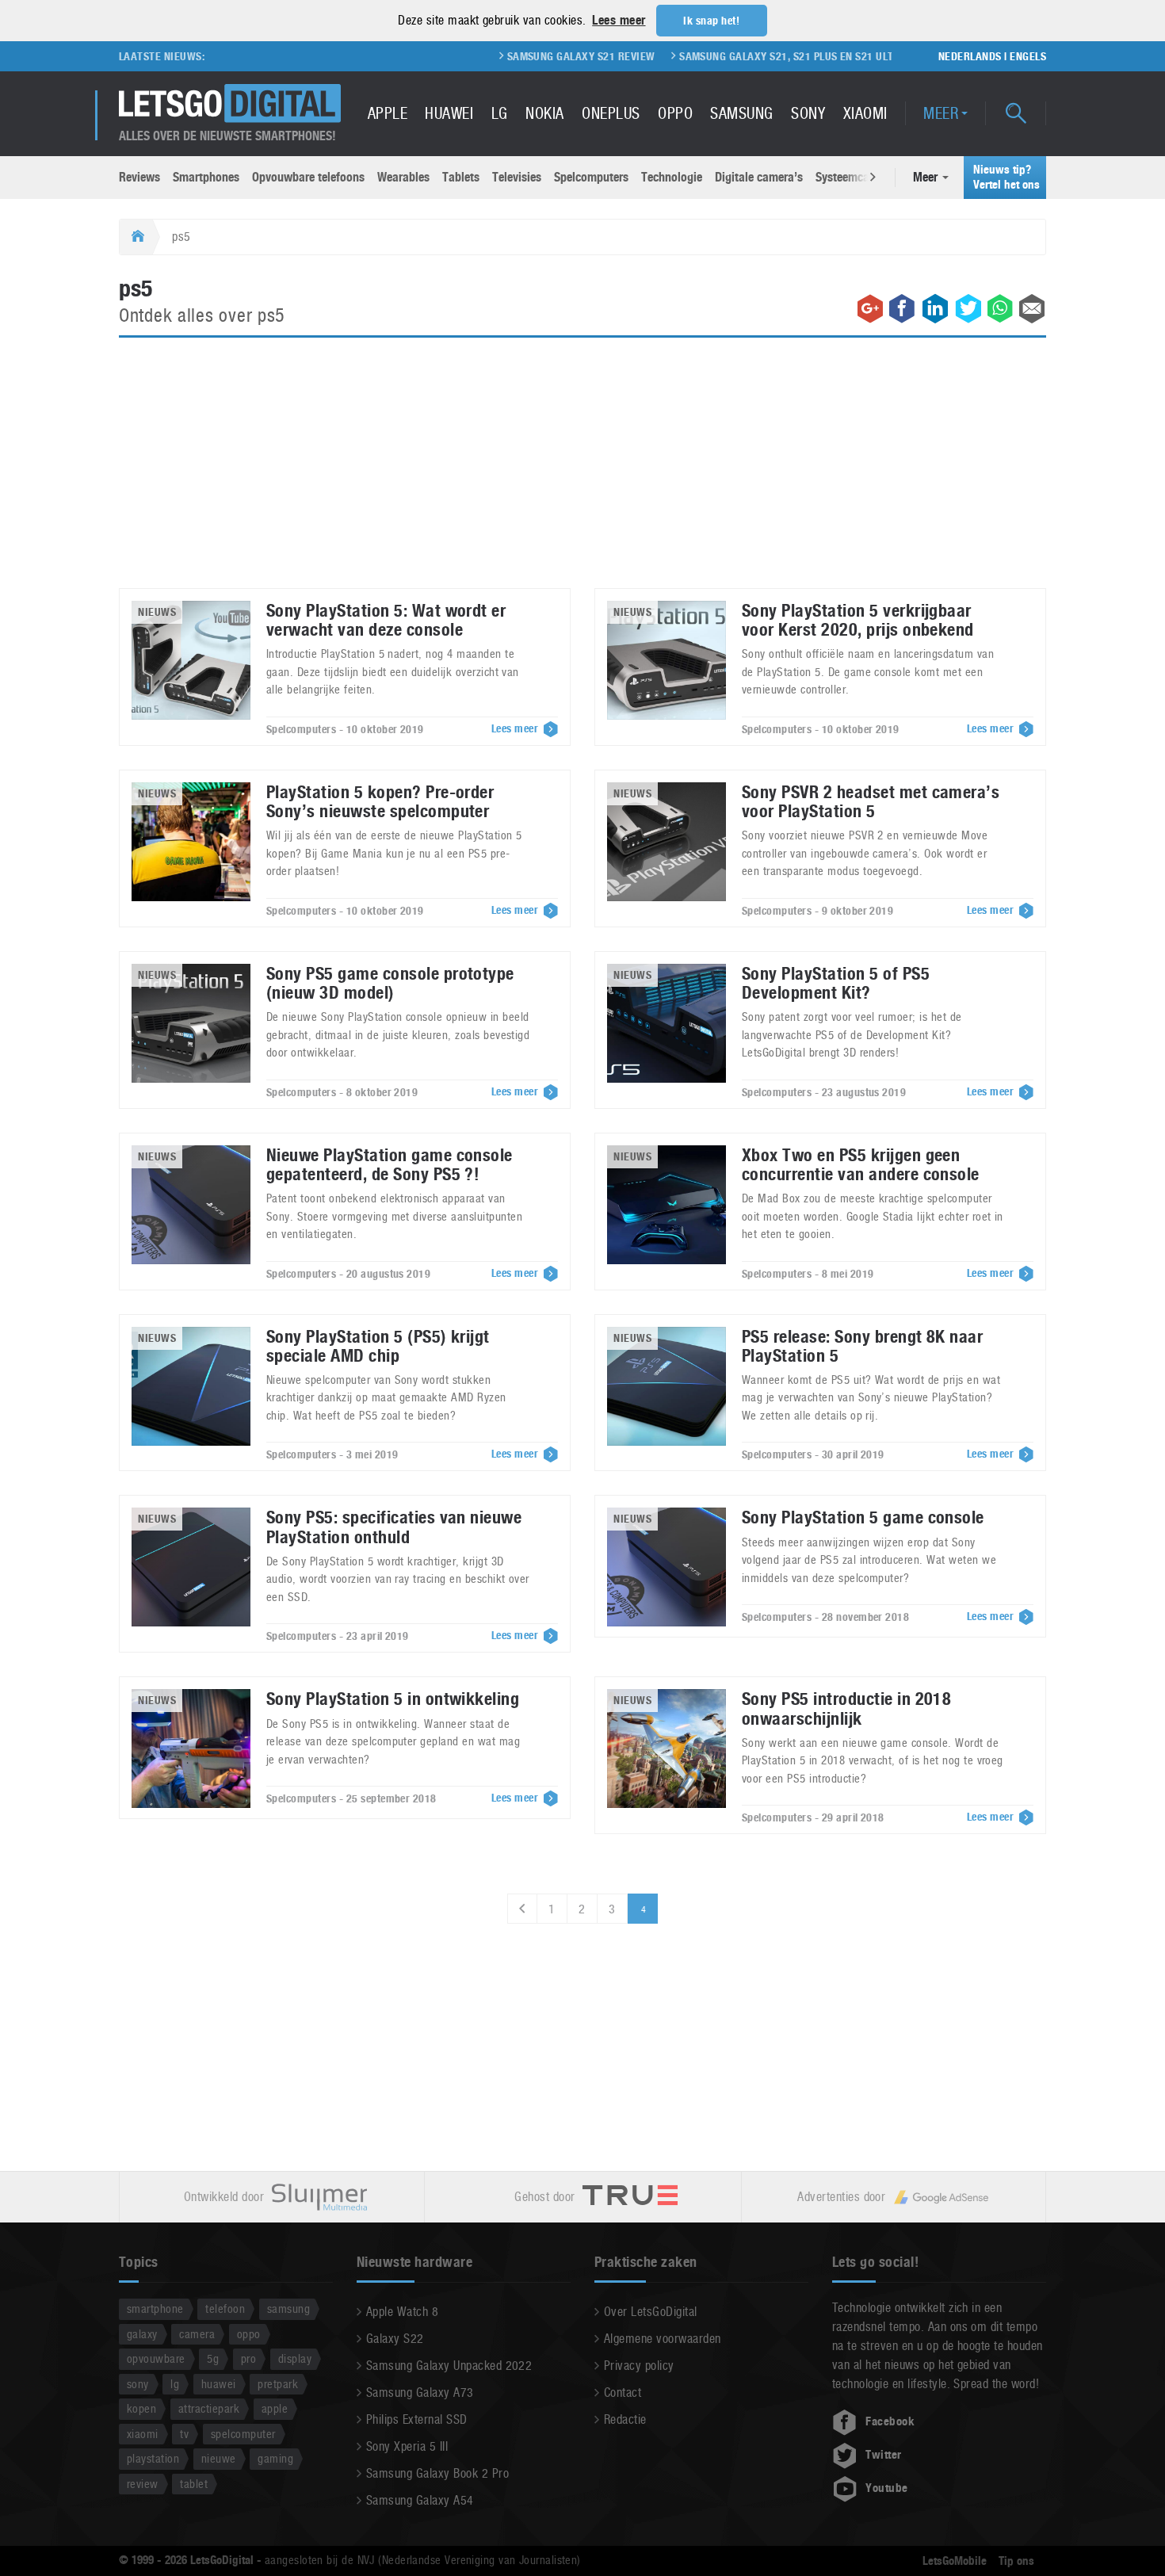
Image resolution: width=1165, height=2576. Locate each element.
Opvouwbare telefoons (308, 177)
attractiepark (209, 2408)
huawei (219, 2384)
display (295, 2358)
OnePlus (611, 113)
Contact (623, 2393)
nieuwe (219, 2458)
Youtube (886, 2488)
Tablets (461, 177)
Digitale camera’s (759, 177)
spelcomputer (243, 2434)
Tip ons (1016, 2561)
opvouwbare (156, 2358)
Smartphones (206, 177)
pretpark (278, 2384)
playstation (153, 2458)
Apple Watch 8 (402, 2312)
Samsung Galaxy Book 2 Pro (437, 2473)
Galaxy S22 (395, 2339)
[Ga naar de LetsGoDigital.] (136, 237)
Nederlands (970, 56)
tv (184, 2434)
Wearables (403, 177)
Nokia (544, 113)
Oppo (675, 113)
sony (138, 2384)
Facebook (890, 2421)
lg (175, 2384)
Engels (1028, 56)
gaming (275, 2458)
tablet (194, 2484)
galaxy (142, 2334)
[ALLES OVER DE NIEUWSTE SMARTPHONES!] (230, 103)
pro (248, 2358)
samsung (288, 2308)
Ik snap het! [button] (711, 21)
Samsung (741, 113)
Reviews (139, 177)
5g (213, 2358)
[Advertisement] (582, 472)
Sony (808, 113)
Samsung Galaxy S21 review (518, 56)
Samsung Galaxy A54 (420, 2500)
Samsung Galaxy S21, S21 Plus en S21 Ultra (730, 56)
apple (275, 2408)
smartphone (155, 2308)
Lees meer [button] (619, 20)
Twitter (883, 2455)
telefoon (225, 2308)
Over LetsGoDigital (651, 2312)
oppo (249, 2334)
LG (500, 113)
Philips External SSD (417, 2419)
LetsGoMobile (955, 2561)
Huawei (449, 113)
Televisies (517, 177)
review (143, 2484)
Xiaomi (865, 113)
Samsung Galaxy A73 (420, 2393)
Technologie (672, 177)
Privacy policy (639, 2366)
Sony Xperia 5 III (407, 2446)
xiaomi (143, 2434)
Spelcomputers (591, 177)
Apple (388, 113)
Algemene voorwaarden (663, 2339)
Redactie (625, 2419)
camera (197, 2334)
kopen (141, 2408)
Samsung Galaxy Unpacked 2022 (449, 2366)
